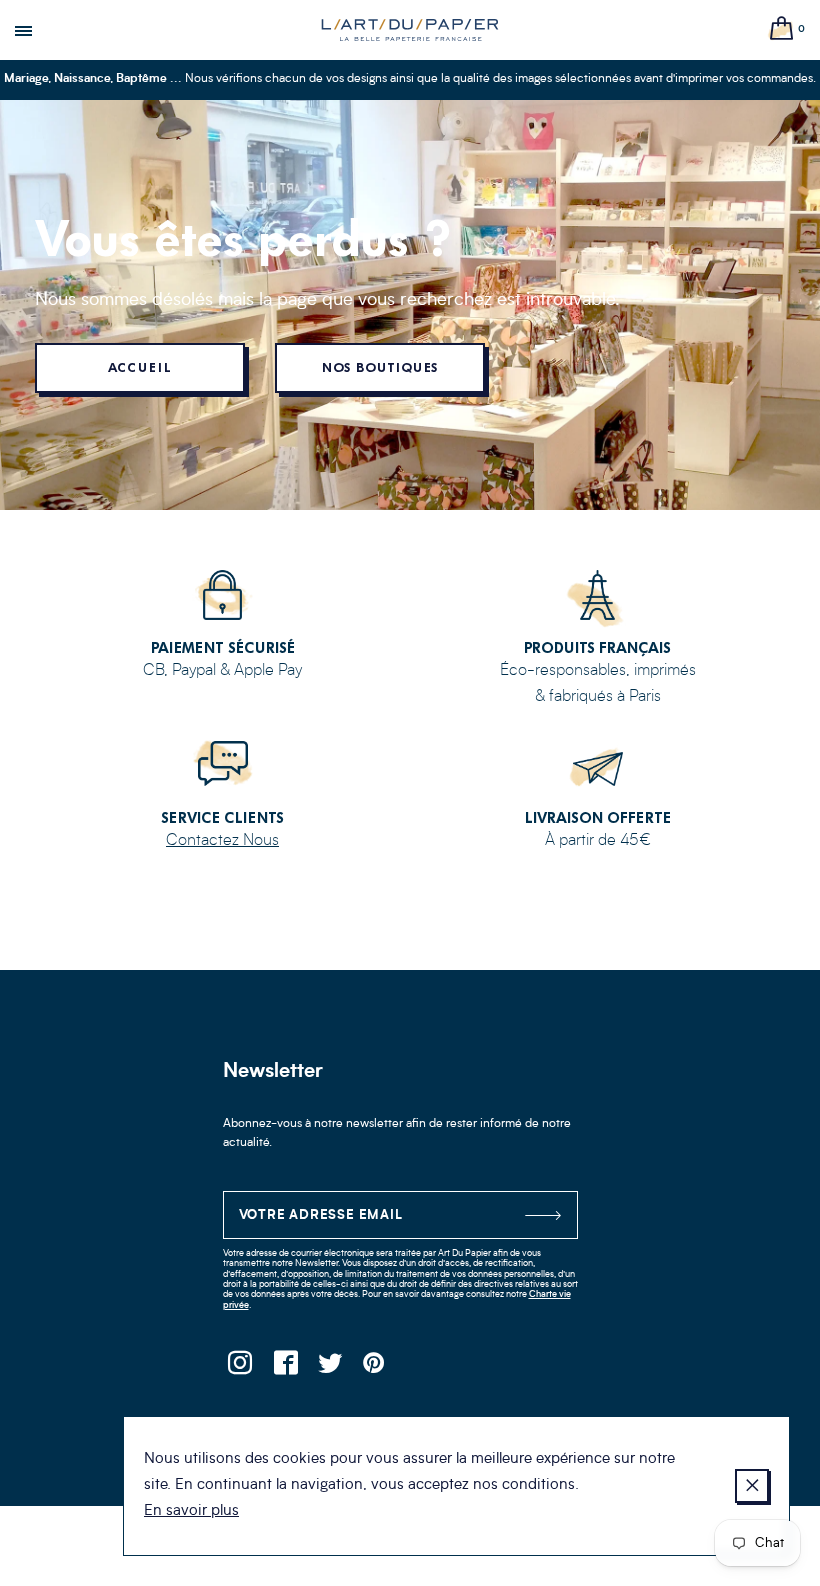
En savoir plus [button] (191, 1511)
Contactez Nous (222, 841)
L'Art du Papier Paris (410, 30)
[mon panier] (782, 29)
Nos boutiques (380, 367)
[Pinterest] (375, 1368)
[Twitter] (330, 1368)
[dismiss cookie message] (752, 1486)
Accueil (139, 367)
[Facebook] (285, 1368)
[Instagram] (240, 1368)
